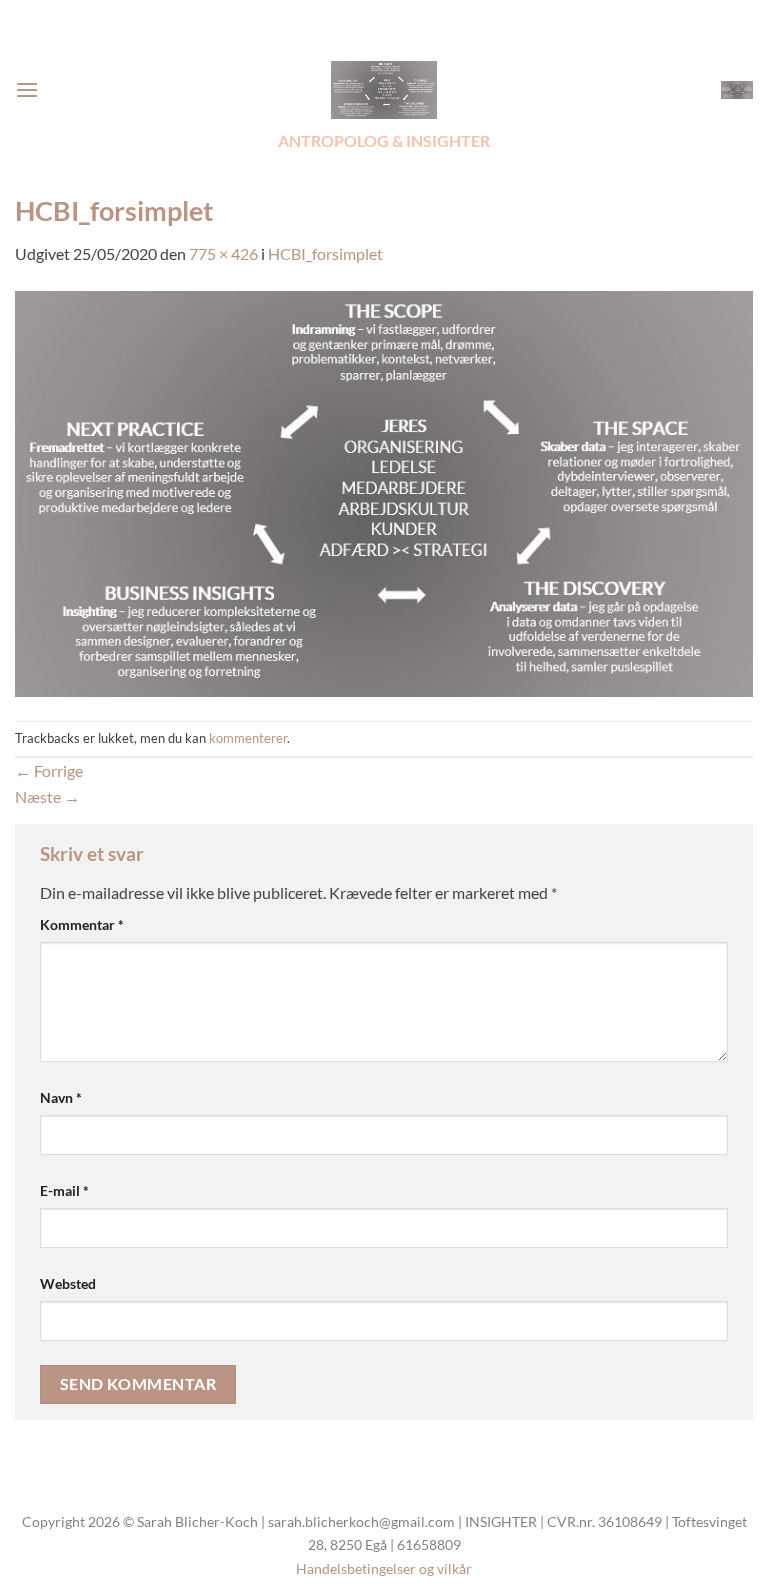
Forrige (49, 770)
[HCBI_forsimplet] (384, 491)
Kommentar (82, 924)
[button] (27, 89)
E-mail (64, 1190)
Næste (47, 796)
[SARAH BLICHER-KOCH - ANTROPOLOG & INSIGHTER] (384, 90)
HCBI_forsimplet (325, 253)
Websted (68, 1283)
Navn (61, 1097)
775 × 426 (223, 253)
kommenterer (248, 738)
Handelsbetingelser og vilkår (384, 1568)
